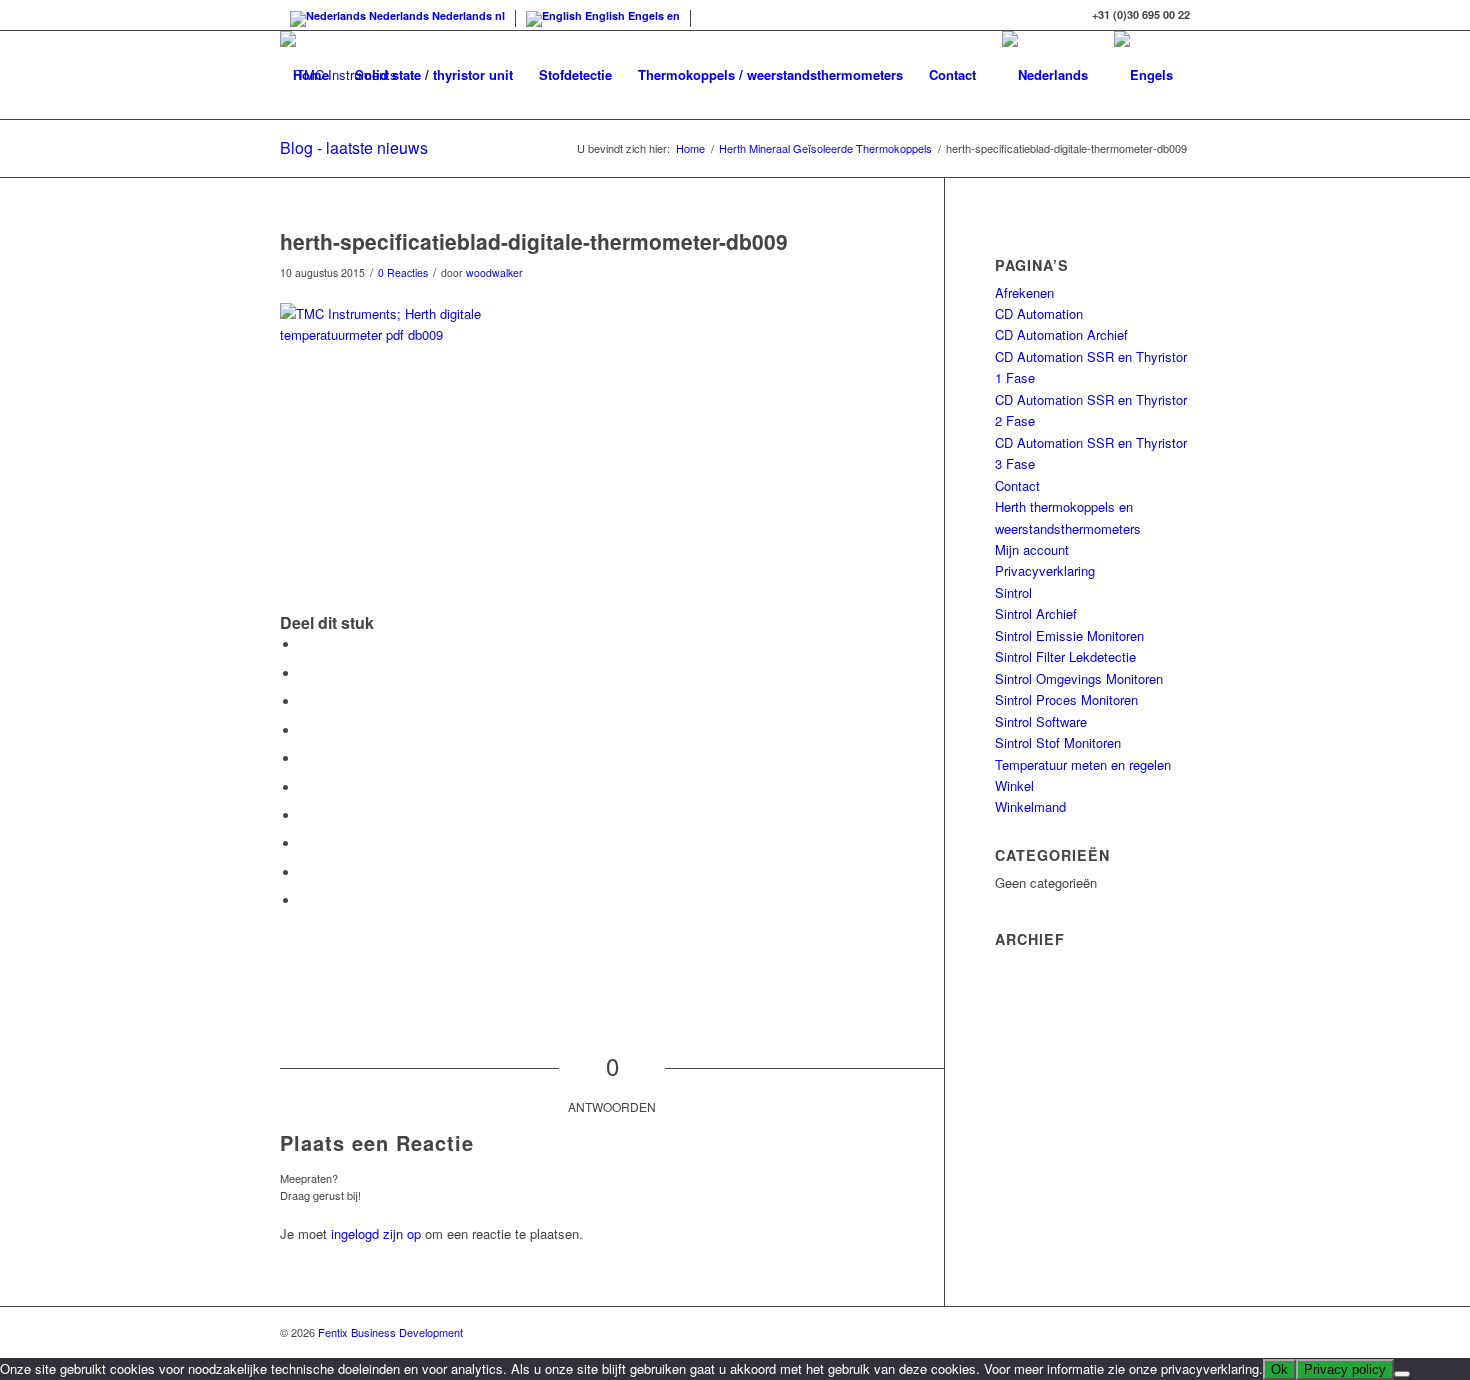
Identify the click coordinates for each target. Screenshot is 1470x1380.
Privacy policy (1345, 1369)
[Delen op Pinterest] (305, 758)
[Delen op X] (305, 673)
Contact (1017, 485)
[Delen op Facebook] (305, 644)
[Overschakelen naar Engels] (1143, 75)
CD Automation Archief (1061, 334)
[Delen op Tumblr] (305, 815)
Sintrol (1013, 592)
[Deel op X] (305, 701)
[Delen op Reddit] (305, 872)
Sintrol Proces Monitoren (1066, 699)
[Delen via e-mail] (305, 900)
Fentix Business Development (390, 1332)
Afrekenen (1024, 292)
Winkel (1014, 785)
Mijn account (1032, 549)
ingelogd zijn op (376, 1233)
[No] (1402, 1374)
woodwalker (494, 272)
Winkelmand (1030, 806)
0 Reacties (403, 272)
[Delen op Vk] (305, 843)
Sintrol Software (1041, 721)
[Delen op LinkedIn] (305, 787)
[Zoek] (299, 163)
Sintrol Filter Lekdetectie (1065, 656)
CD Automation (1039, 313)
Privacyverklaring (1045, 570)
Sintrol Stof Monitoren (1058, 742)
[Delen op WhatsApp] (305, 730)
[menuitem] (311, 75)
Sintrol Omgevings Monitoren (1079, 678)
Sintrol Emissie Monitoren (1069, 635)
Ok (1279, 1369)
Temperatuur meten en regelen (1083, 764)
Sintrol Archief (1036, 613)
